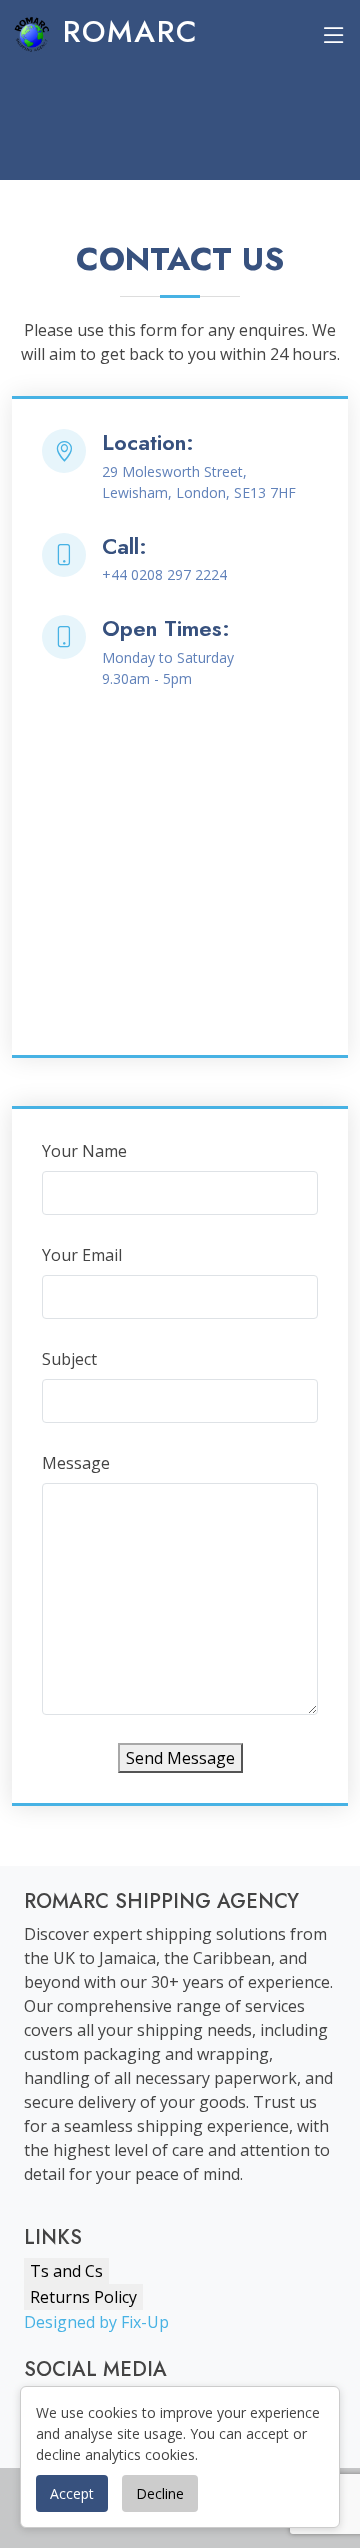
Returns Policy (83, 2297)
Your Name (84, 1151)
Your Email (82, 1255)
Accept (72, 2493)
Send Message (180, 1758)
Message (76, 1463)
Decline (160, 2493)
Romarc (125, 31)
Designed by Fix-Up (96, 2322)
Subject (69, 1359)
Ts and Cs (66, 2271)
